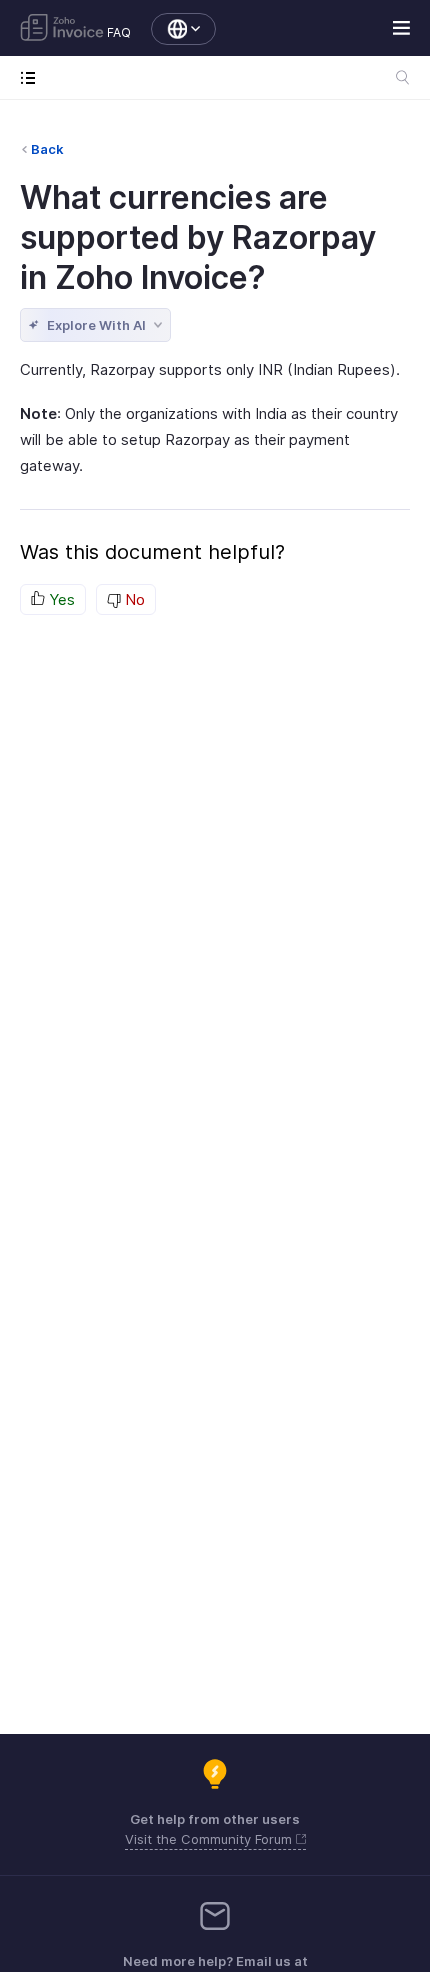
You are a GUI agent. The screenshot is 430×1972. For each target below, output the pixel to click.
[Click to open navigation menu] (32, 77)
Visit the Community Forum (210, 1839)
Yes (60, 599)
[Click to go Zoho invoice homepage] (62, 29)
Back (47, 149)
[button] (173, 29)
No (133, 599)
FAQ (119, 32)
